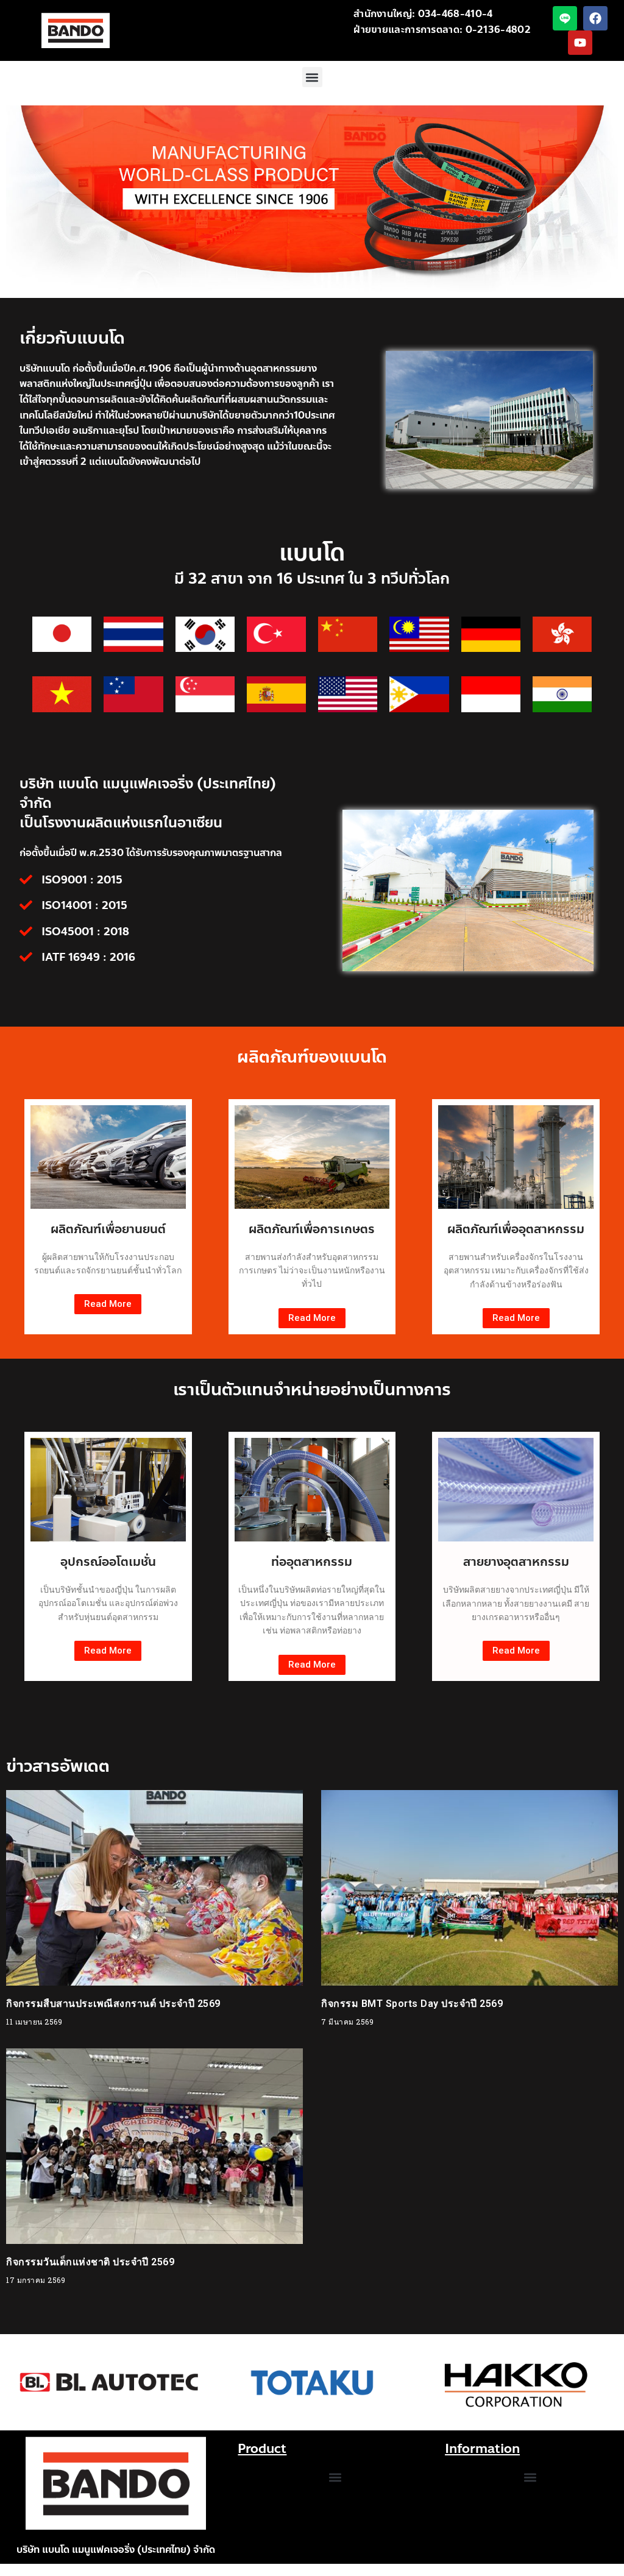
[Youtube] (580, 43)
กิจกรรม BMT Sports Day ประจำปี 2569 (412, 2004)
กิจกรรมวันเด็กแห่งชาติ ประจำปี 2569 (90, 2262)
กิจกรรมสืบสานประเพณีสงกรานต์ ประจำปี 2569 (113, 2004)
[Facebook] (595, 18)
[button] (312, 77)
